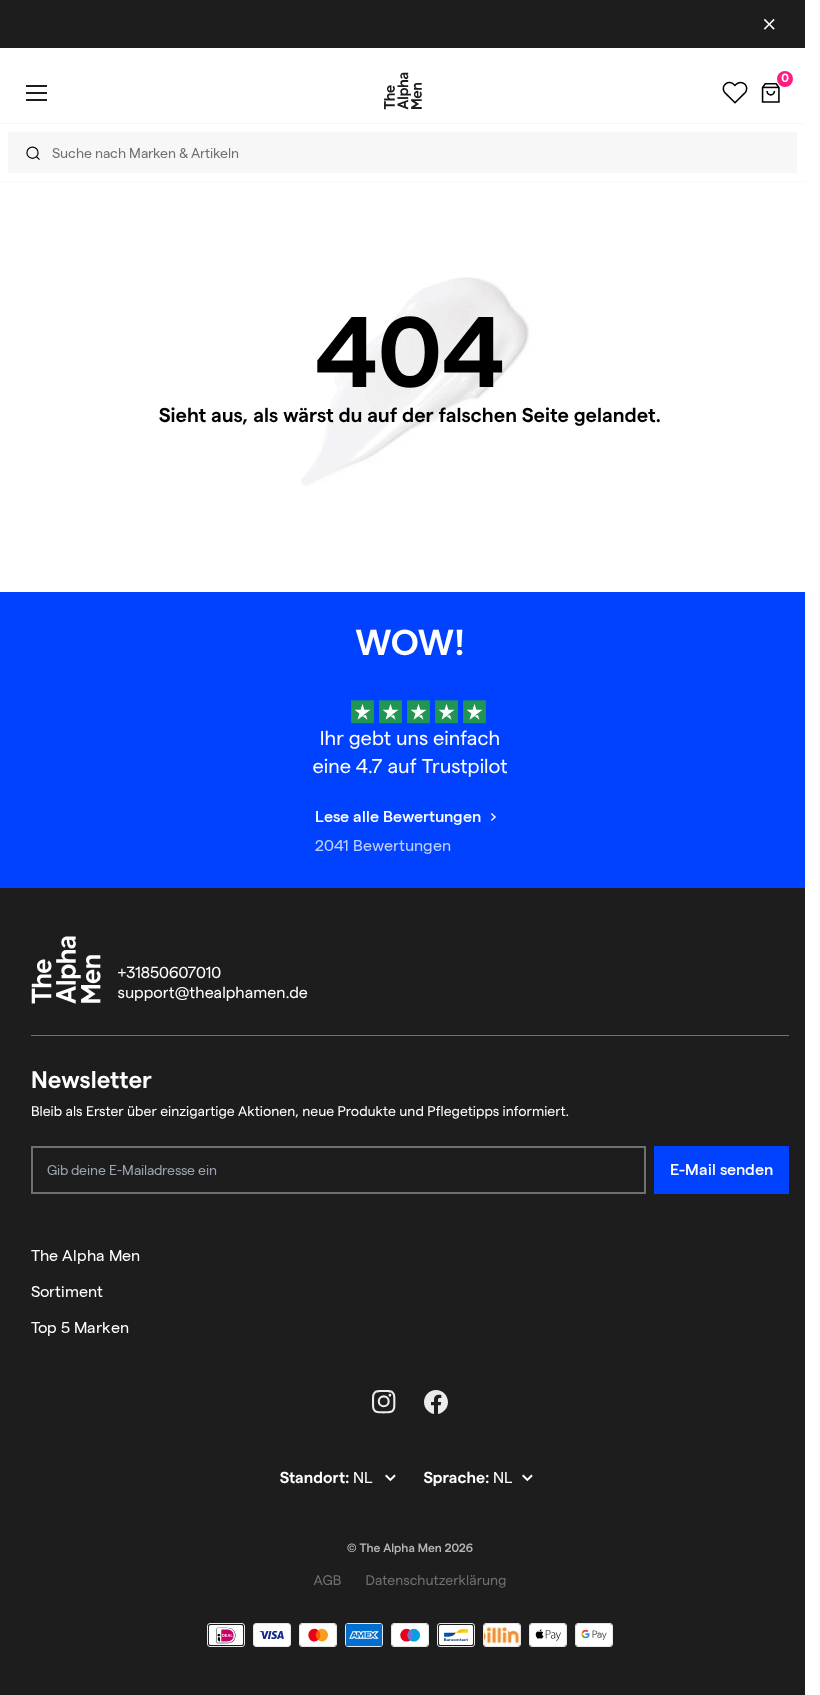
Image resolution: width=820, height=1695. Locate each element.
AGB (328, 1580)
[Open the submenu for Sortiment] (780, 1292)
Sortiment (67, 1291)
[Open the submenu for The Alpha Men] (780, 1256)
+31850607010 (170, 973)
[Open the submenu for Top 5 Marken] (780, 1328)
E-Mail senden (721, 1169)
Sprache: (458, 1478)
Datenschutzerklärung (435, 1580)
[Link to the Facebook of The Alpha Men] (436, 1402)
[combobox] (394, 152)
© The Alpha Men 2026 (410, 1548)
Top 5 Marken (80, 1327)
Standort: (317, 1478)
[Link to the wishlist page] (735, 93)
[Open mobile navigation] (36, 92)
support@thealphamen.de (213, 993)
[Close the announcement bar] (769, 24)
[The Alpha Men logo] (403, 91)
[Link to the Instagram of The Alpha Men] (384, 1402)
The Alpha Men (85, 1255)
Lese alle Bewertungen (398, 816)
